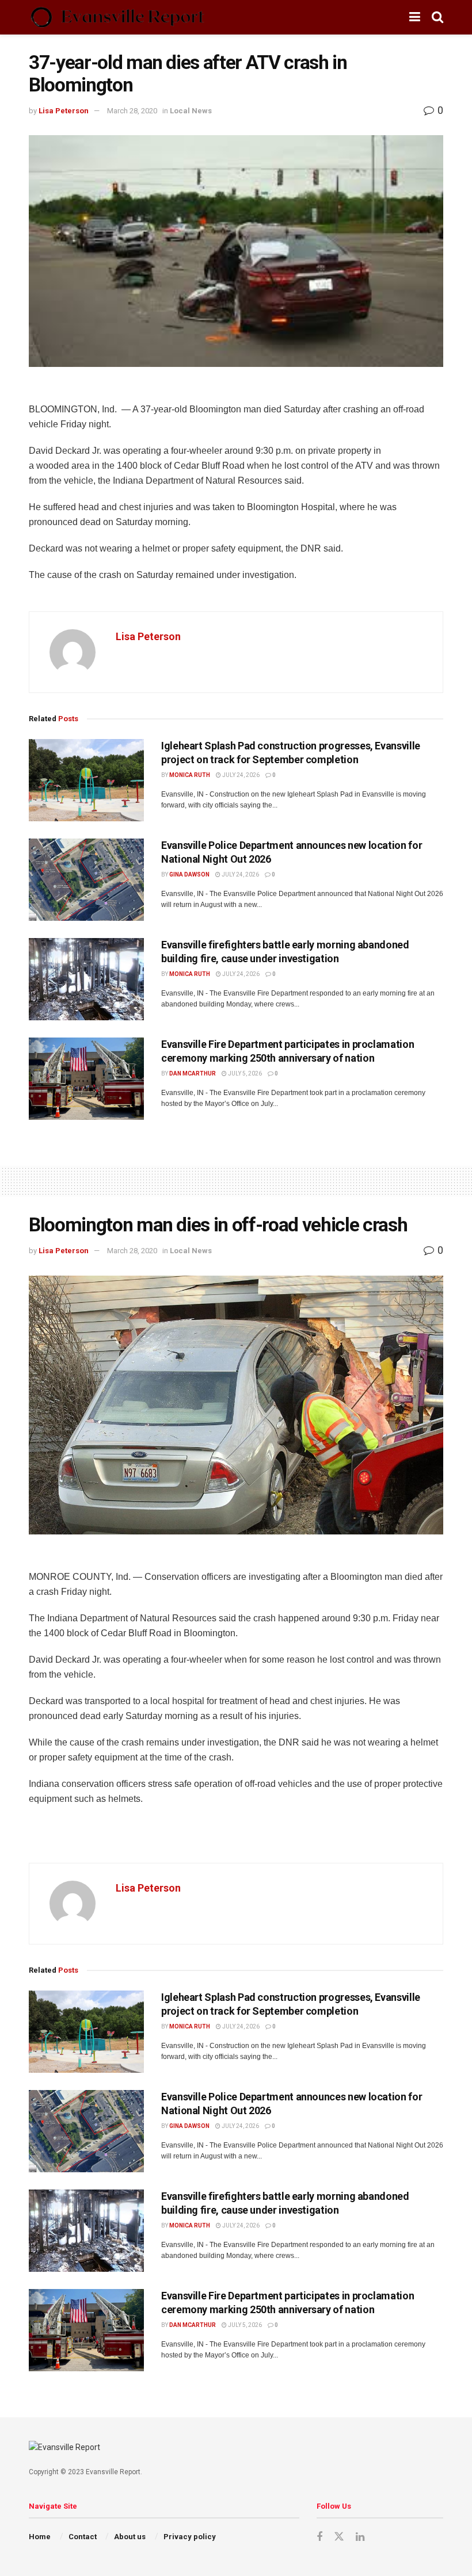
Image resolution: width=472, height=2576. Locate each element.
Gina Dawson (189, 874)
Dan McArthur (193, 1073)
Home (40, 2537)
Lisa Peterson (64, 111)
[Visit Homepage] (117, 17)
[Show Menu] (415, 17)
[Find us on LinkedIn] (360, 2537)
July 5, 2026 (244, 1073)
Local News (191, 111)
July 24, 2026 (240, 775)
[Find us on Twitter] (339, 2537)
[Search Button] (437, 17)
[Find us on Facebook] (319, 2537)
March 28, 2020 (132, 111)
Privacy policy (190, 2537)
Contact (83, 2537)
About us (130, 2537)
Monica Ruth (190, 775)
